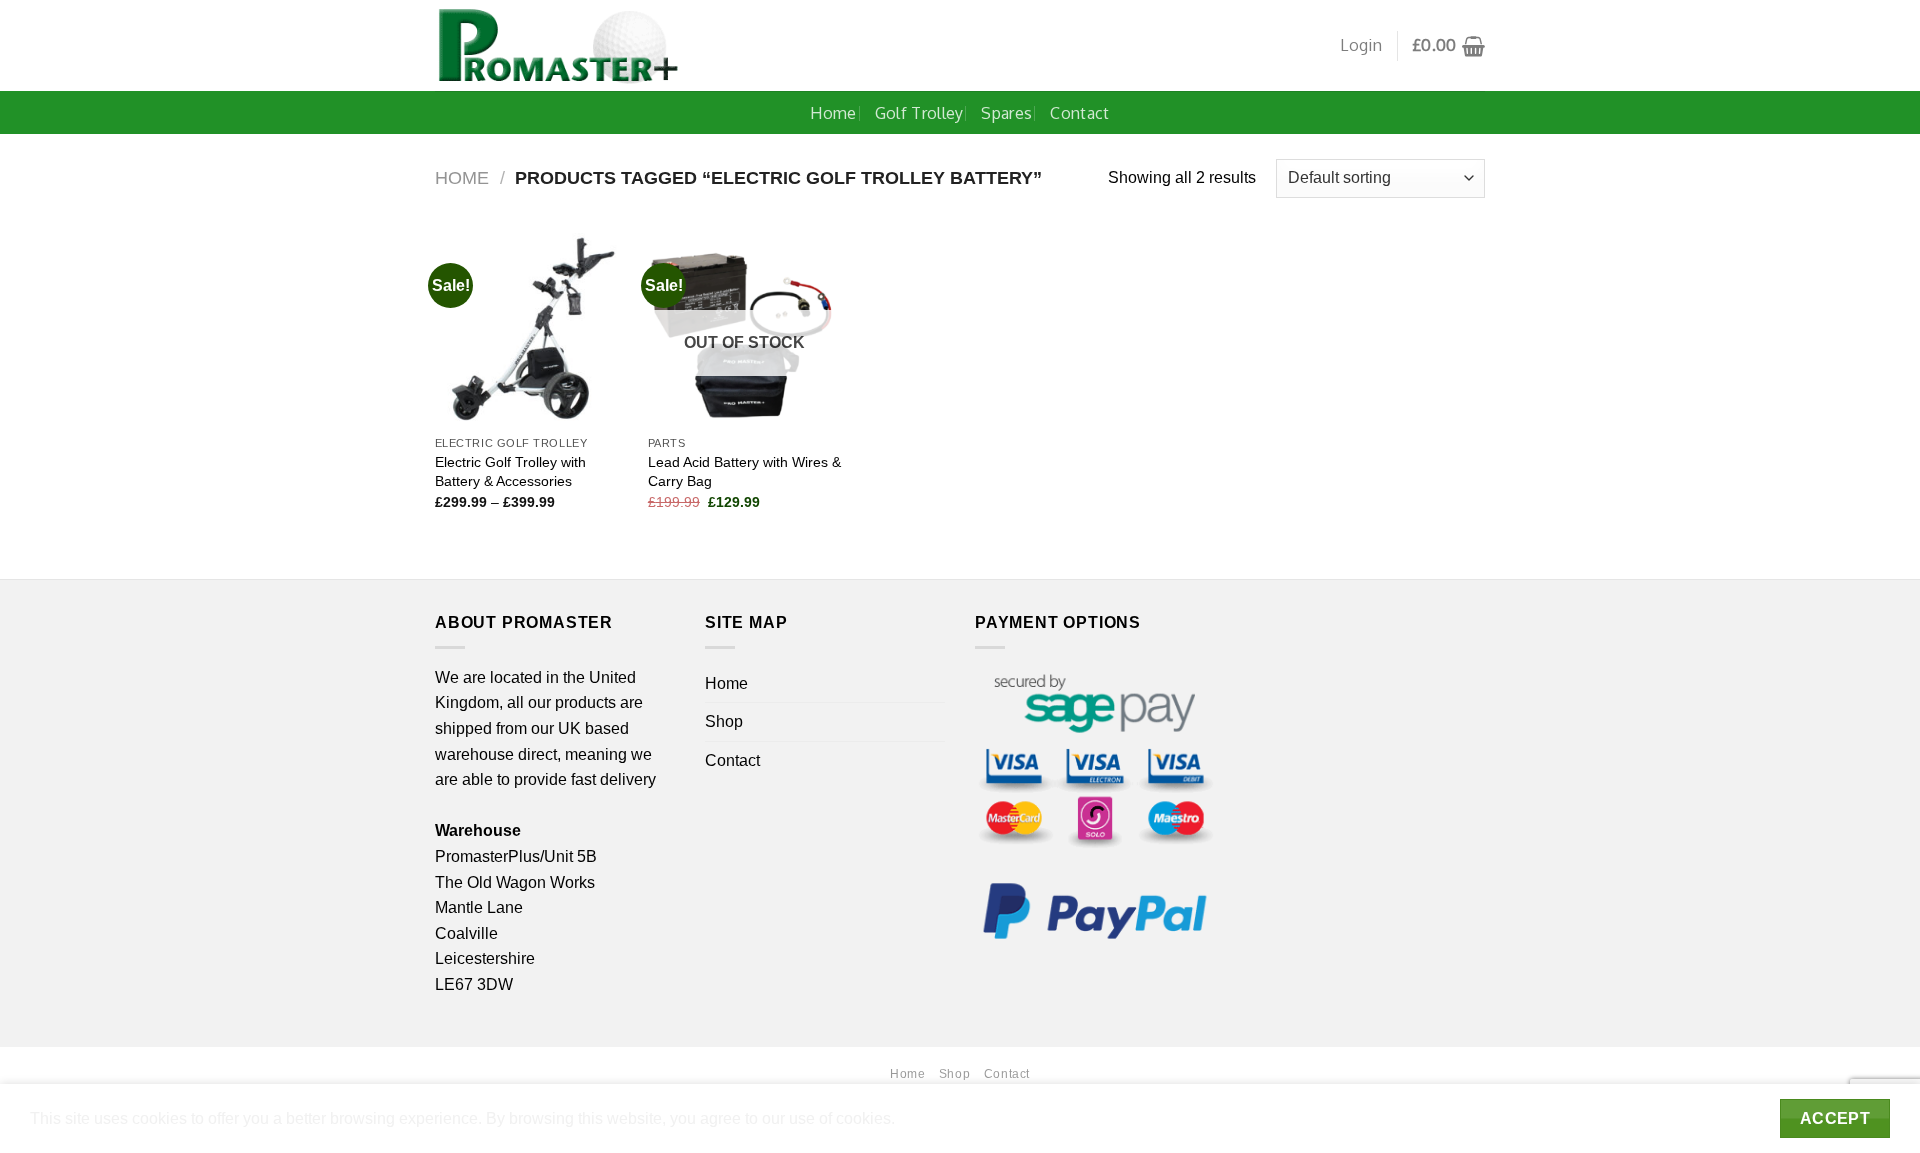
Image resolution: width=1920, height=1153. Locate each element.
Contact (1079, 113)
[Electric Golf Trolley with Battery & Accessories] (531, 329)
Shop (724, 721)
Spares (1006, 113)
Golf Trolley (919, 113)
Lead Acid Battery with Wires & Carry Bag (744, 471)
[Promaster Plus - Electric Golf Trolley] (558, 46)
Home (833, 113)
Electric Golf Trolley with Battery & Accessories (510, 471)
